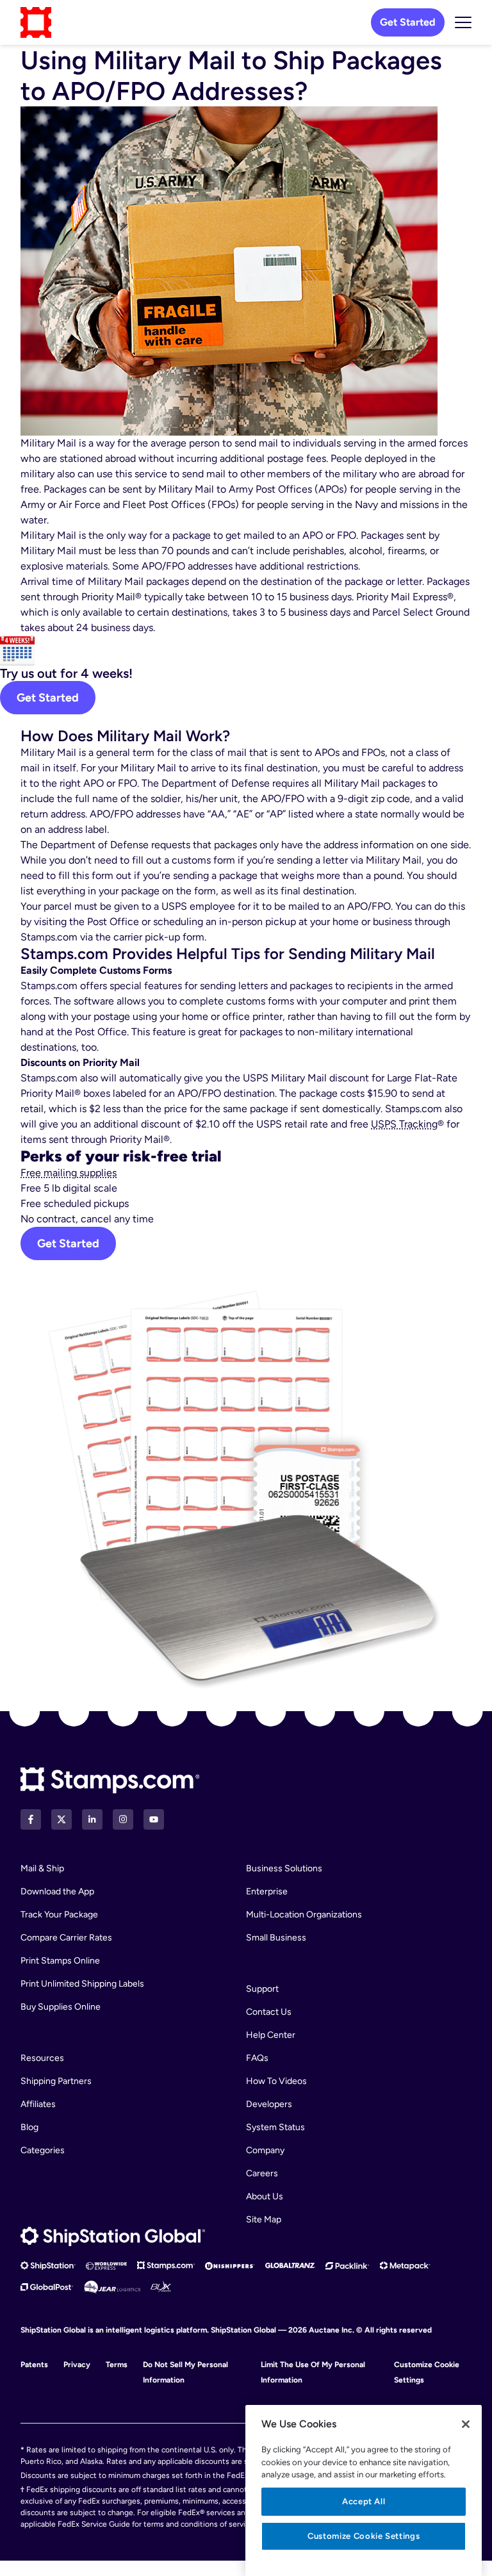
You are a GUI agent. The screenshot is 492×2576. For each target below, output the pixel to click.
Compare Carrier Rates (66, 1938)
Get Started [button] (68, 1243)
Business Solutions (284, 1868)
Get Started (408, 22)
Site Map (264, 2219)
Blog (29, 2127)
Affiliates (38, 2104)
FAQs (257, 2058)
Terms (117, 2365)
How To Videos (276, 2081)
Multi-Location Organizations (304, 1915)
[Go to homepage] (36, 22)
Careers (262, 2173)
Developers (269, 2104)
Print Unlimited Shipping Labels (82, 1984)
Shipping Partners (56, 2081)
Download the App (57, 1891)
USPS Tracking (404, 1124)
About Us (265, 2196)
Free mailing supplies (69, 1173)
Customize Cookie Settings (364, 2536)
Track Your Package (59, 1915)
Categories (43, 2150)
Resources (42, 2058)
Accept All (364, 2501)
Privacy (77, 2365)
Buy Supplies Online (61, 2007)
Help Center (271, 2035)
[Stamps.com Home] (110, 1781)
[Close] (466, 2424)
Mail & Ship (42, 1868)
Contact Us (269, 2012)
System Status (275, 2127)
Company (265, 2150)
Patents (34, 2365)
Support (262, 1989)
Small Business (276, 1938)
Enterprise (267, 1891)
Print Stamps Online (60, 1961)
